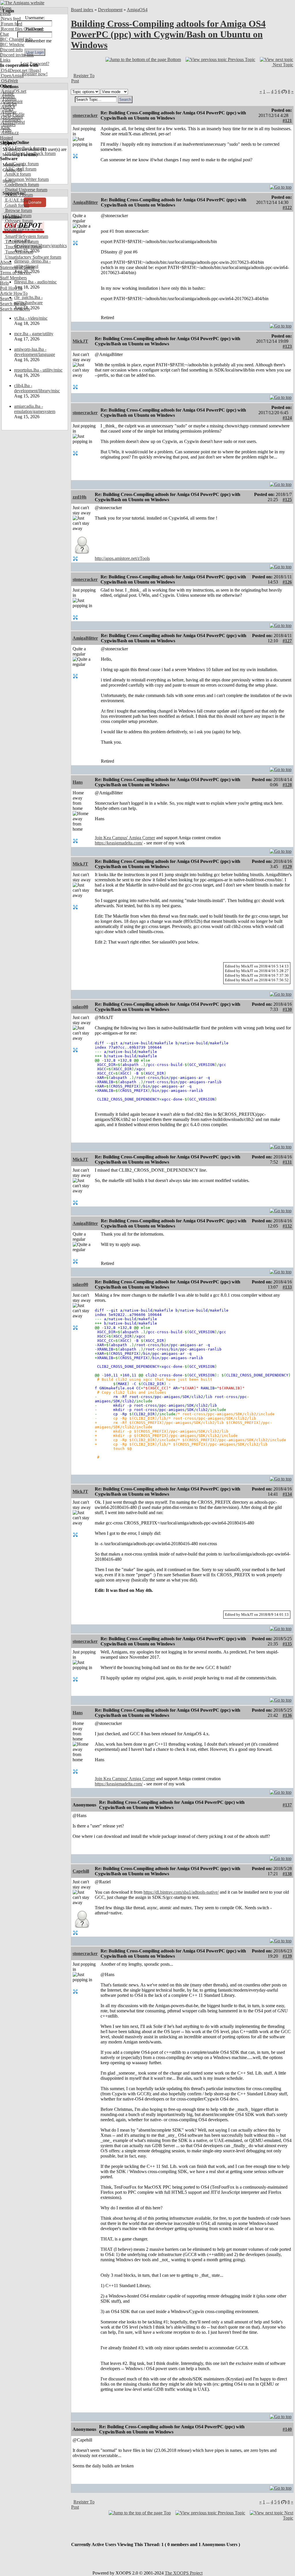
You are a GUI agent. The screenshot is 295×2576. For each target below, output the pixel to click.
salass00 (80, 1007)
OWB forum (16, 226)
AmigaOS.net (13, 91)
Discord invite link (17, 55)
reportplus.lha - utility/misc (38, 370)
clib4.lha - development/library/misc (37, 388)
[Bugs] (34, 70)
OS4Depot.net (14, 70)
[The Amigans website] (22, 3)
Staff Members (13, 278)
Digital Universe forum (26, 190)
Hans (78, 782)
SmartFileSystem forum (26, 236)
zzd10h (80, 497)
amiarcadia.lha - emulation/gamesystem (35, 409)
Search (6, 299)
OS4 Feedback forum (24, 148)
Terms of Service (15, 273)
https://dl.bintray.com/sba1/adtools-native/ (181, 1892)
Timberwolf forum (21, 241)
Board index (82, 10)
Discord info (11, 50)
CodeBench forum (21, 184)
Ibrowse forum (18, 210)
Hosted (6, 138)
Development (110, 10)
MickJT (80, 341)
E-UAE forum (18, 200)
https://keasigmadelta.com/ (119, 843)
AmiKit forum (17, 174)
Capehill (81, 1871)
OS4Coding (12, 117)
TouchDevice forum (23, 247)
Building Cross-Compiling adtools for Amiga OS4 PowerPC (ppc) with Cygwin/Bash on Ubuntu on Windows (168, 34)
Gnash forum (17, 205)
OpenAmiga (12, 76)
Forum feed (11, 24)
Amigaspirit (11, 102)
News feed (10, 19)
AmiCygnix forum (21, 164)
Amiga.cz (9, 133)
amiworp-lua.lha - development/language (35, 352)
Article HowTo (14, 293)
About (6, 262)
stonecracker (85, 115)
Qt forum (13, 231)
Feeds (5, 13)
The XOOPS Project (184, 2573)
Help (4, 283)
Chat (4, 34)
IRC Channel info (16, 39)
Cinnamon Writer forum (26, 179)
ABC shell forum (20, 169)
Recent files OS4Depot (22, 29)
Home (6, 8)
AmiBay (8, 112)
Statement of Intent (17, 267)
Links (5, 60)
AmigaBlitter (85, 202)
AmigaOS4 (137, 10)
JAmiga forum (18, 216)
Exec (5, 127)
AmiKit (7, 107)
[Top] (281, 186)
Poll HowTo (11, 288)
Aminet (7, 96)
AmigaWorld (12, 122)
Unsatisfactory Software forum (33, 257)
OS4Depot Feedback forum (30, 153)
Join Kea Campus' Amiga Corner (125, 838)
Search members (15, 309)
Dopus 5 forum (18, 195)
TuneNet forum (19, 252)
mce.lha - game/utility (34, 334)
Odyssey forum (19, 221)
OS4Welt (9, 81)
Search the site (13, 304)
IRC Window (12, 44)
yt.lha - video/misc (31, 318)
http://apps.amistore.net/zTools (122, 558)
